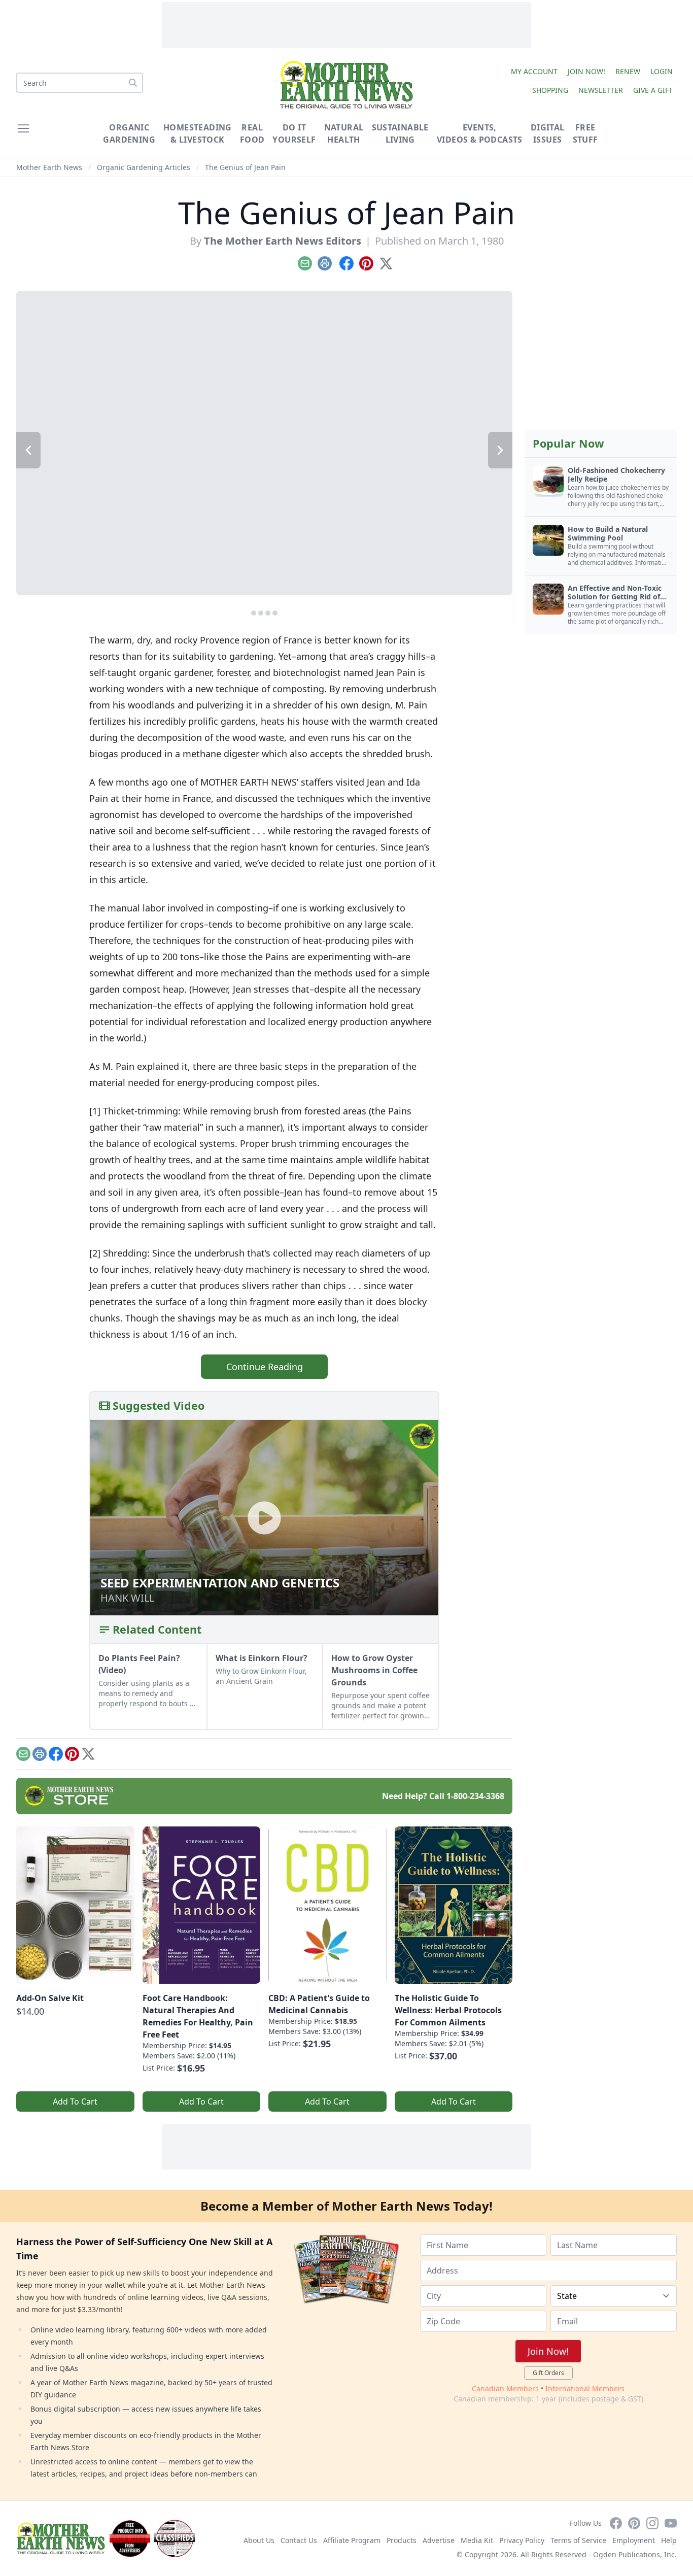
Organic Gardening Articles (144, 167)
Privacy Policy (522, 2540)
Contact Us (299, 2540)
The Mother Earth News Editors (283, 241)
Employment (634, 2540)
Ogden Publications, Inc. (635, 2554)
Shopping (550, 90)
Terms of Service (578, 2540)
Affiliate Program (352, 2540)
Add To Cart (75, 2102)
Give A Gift (653, 90)
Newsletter (601, 90)
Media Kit (477, 2540)
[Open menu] (23, 128)
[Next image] (500, 450)
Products (402, 2540)
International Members (585, 2388)
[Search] (133, 83)
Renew (628, 71)
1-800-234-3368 (475, 1796)
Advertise (439, 2540)
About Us (259, 2540)
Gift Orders (548, 2373)
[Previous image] (28, 450)
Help (669, 2540)
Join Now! (586, 71)
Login (662, 71)
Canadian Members (505, 2388)
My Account (534, 71)
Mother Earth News (49, 167)
